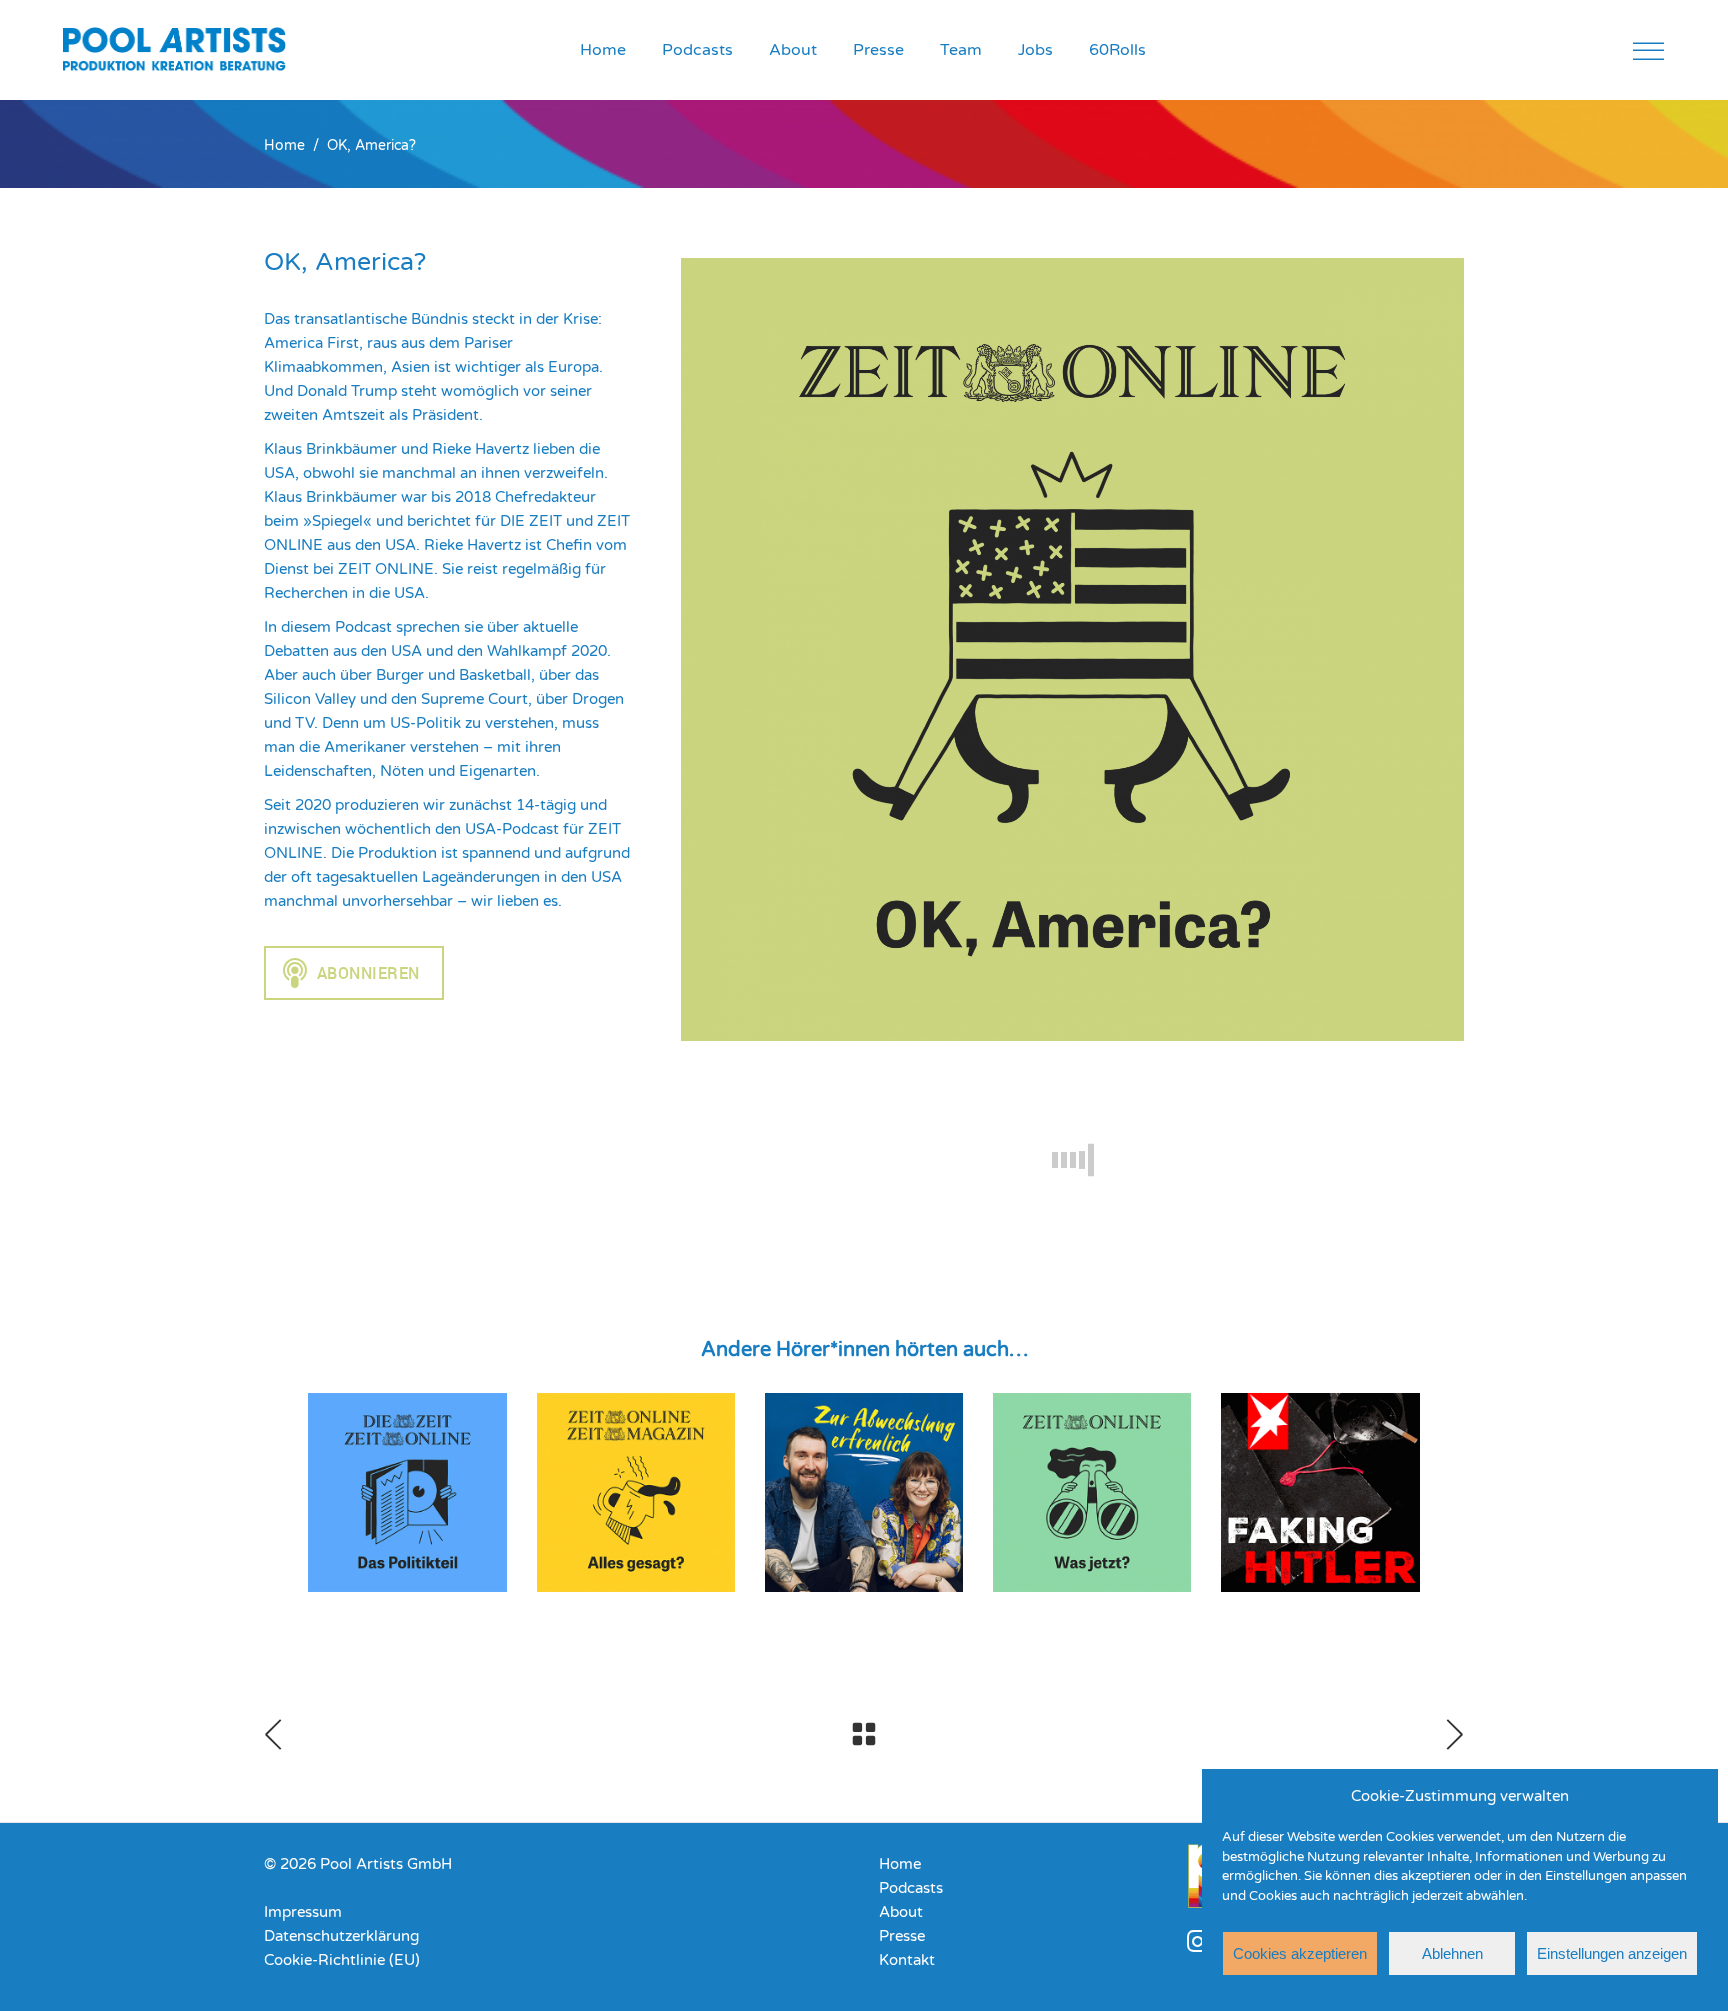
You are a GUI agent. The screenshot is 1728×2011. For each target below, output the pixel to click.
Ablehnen (1452, 1953)
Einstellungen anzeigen (1612, 1953)
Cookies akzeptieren (1300, 1953)
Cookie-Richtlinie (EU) (342, 1960)
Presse (902, 1936)
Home (284, 146)
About (901, 1912)
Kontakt (907, 1960)
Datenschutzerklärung (341, 1936)
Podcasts (911, 1888)
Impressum (303, 1912)
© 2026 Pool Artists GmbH (358, 1864)
